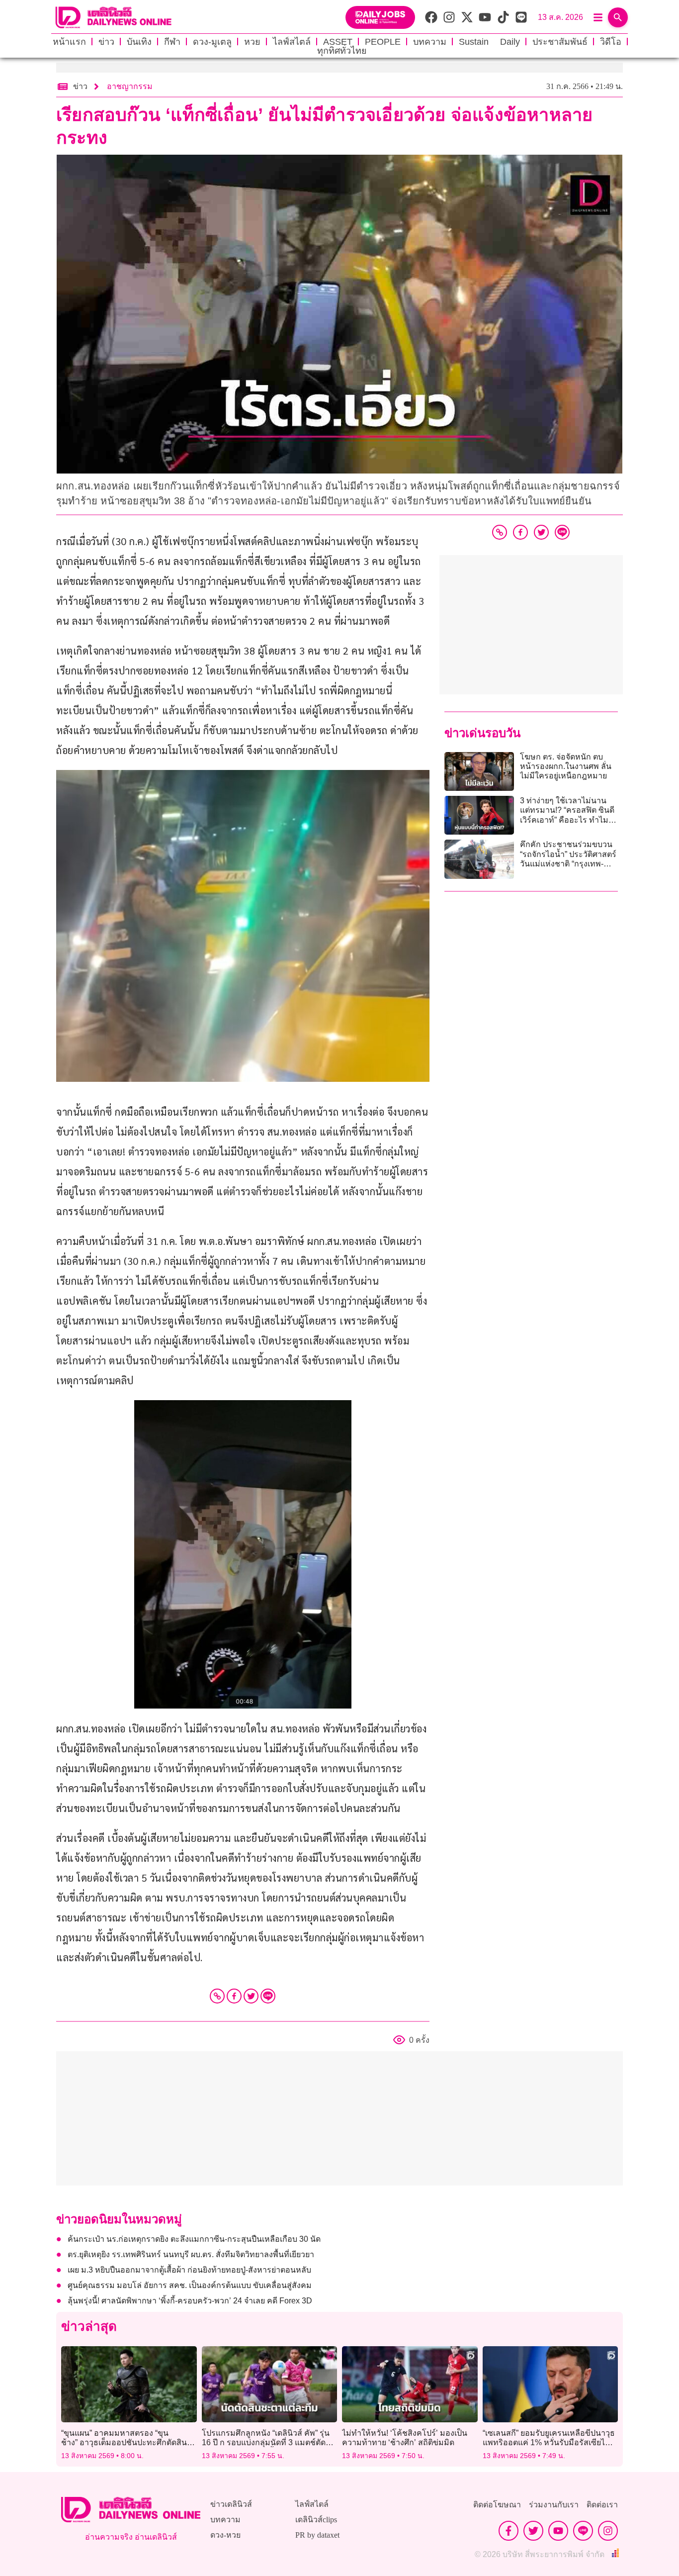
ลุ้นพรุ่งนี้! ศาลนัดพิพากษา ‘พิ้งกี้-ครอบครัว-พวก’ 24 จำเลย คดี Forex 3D (190, 2301)
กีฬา (172, 42)
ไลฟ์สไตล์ (292, 42)
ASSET (338, 42)
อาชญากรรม (130, 86)
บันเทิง (139, 42)
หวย (252, 42)
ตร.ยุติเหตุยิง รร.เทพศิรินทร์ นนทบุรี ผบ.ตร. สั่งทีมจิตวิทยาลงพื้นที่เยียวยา (191, 2254)
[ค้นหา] (618, 17)
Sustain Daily (489, 42)
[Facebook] (234, 1996)
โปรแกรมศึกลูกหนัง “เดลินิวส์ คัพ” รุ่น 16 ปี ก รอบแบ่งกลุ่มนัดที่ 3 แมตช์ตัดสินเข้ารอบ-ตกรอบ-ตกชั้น (269, 2442)
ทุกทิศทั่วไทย (342, 51)
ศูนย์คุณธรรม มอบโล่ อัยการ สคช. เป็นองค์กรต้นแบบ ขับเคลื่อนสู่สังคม (190, 2285)
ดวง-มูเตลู (212, 42)
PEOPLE (383, 42)
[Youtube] (558, 2531)
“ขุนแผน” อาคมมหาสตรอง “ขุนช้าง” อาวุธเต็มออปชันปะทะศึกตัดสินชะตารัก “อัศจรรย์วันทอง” (124, 2442)
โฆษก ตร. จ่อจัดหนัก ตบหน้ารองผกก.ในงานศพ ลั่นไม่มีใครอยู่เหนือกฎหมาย (566, 766)
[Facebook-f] (509, 2531)
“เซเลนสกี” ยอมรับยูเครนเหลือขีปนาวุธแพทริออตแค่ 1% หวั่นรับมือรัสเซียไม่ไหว (549, 2442)
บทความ (430, 42)
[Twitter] (251, 1996)
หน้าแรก (69, 42)
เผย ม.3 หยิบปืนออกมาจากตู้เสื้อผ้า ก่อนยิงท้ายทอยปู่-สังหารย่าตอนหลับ (189, 2270)
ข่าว (106, 42)
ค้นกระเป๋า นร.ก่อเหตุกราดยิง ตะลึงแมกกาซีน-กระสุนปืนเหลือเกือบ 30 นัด (194, 2239)
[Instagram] (608, 2531)
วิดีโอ (611, 42)
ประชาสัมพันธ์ (560, 42)
